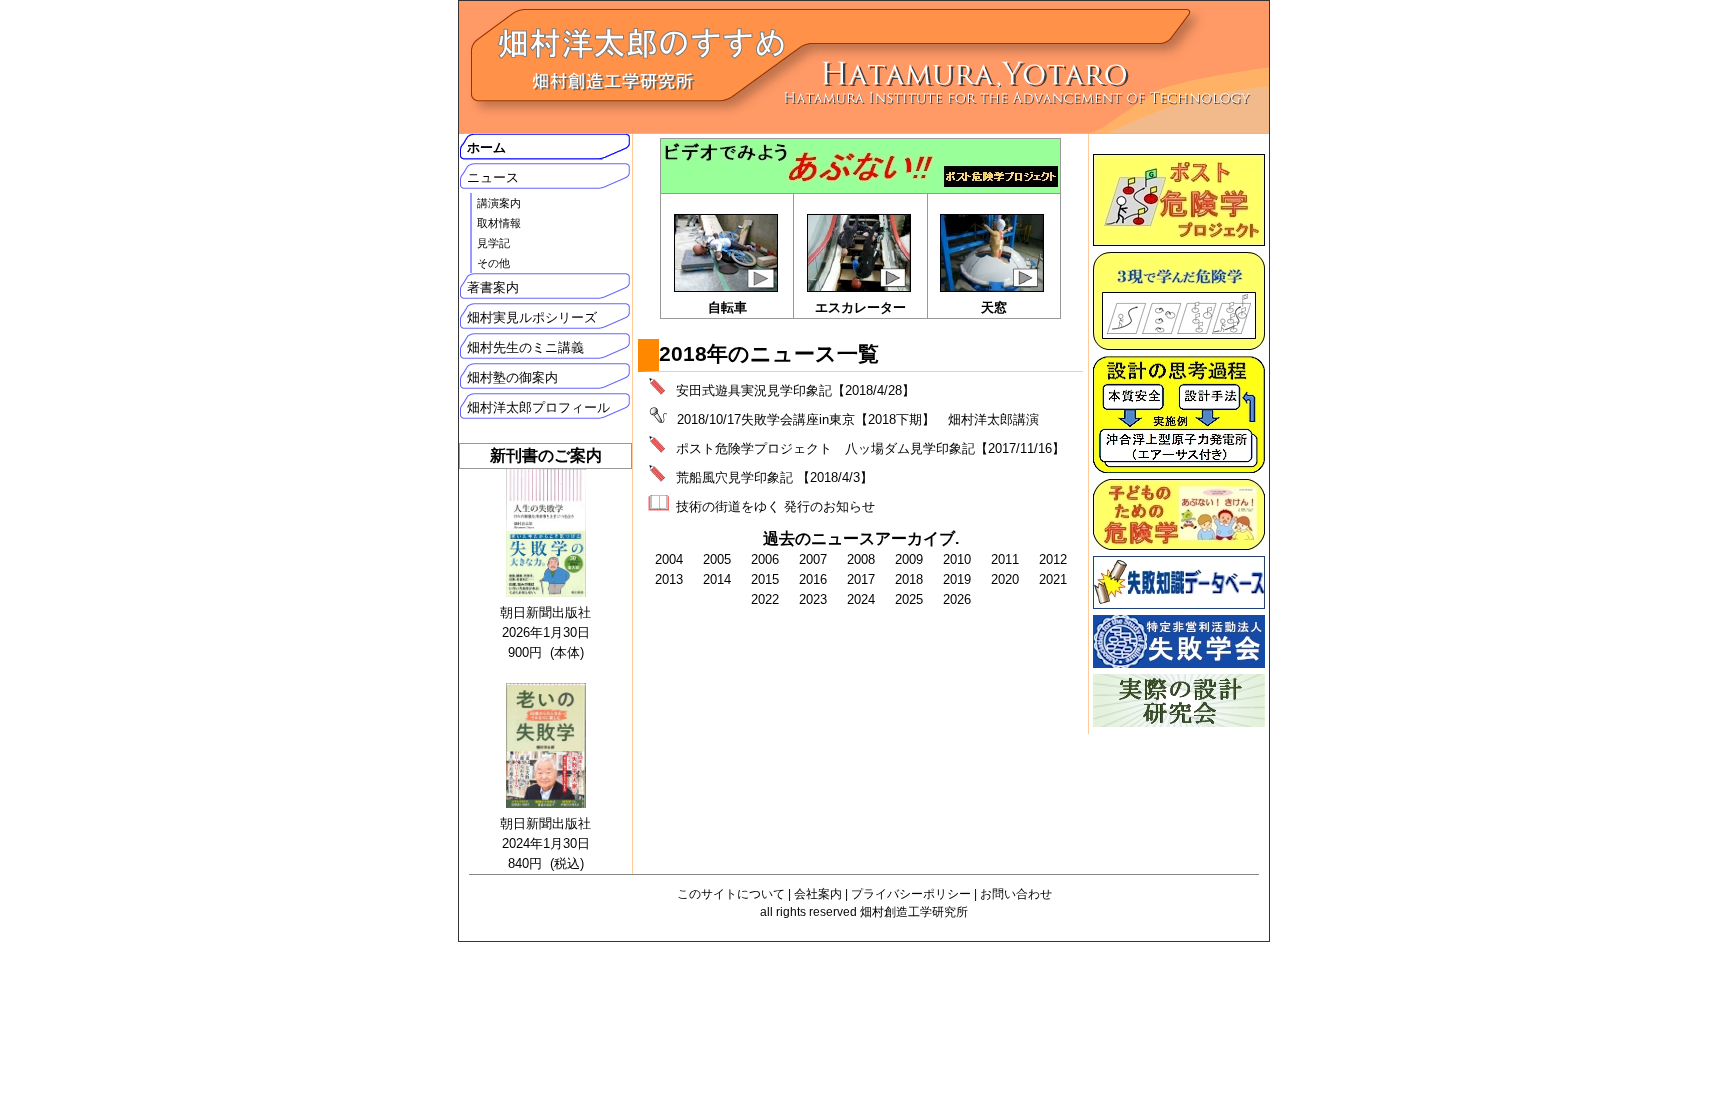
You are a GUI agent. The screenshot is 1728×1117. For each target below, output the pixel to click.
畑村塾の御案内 (512, 377)
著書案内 (493, 287)
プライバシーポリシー (911, 894)
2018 (909, 579)
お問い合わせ (1016, 894)
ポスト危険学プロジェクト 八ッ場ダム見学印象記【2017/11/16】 (870, 448)
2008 (861, 559)
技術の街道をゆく (728, 506)
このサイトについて (731, 894)
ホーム (486, 147)
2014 (717, 579)
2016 (813, 579)
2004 (669, 559)
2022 (765, 599)
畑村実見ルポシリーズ (532, 317)
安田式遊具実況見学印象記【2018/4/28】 (795, 390)
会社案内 (818, 894)
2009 (909, 559)
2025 (909, 599)
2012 (1053, 559)
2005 (717, 559)
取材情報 (499, 223)
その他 (493, 263)
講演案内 (499, 203)
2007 (813, 559)
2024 (861, 599)
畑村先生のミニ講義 (525, 347)
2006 (765, 559)
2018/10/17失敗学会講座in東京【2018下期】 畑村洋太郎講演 (858, 419)
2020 (1005, 579)
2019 (957, 579)
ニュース (493, 177)
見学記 (493, 243)
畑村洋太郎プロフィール (538, 407)
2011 (1005, 559)
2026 (957, 599)
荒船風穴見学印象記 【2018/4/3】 (774, 477)
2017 (861, 579)
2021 (1053, 579)
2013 (669, 579)
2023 (813, 599)
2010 (957, 559)
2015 (765, 579)
